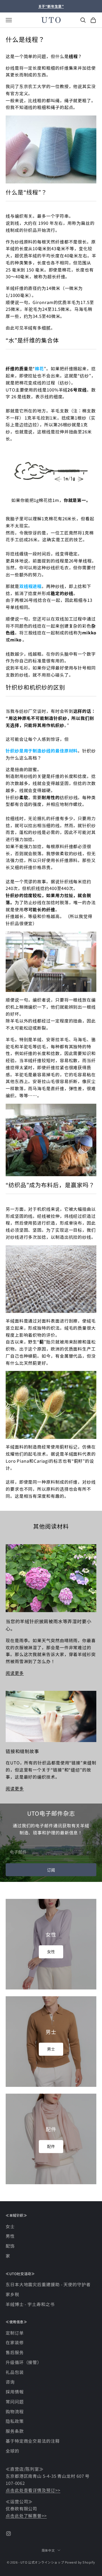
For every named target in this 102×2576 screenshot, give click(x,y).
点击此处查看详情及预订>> (33, 2490)
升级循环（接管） (24, 2362)
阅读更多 (15, 1673)
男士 (51, 2049)
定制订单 (15, 2333)
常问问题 (15, 2401)
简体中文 (48, 2550)
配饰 (10, 2246)
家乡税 (12, 2294)
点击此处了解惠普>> (26, 2516)
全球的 (12, 2451)
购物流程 (15, 2411)
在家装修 (15, 2342)
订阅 (51, 1870)
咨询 (10, 2382)
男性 (10, 2236)
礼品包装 (15, 2372)
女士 (10, 2226)
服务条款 (15, 2431)
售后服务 (15, 2352)
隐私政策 (15, 2421)
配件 (51, 2146)
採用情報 (15, 2392)
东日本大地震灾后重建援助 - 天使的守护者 (48, 2284)
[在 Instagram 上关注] (8, 2534)
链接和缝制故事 (22, 1751)
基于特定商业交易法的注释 (33, 2441)
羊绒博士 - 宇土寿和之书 (30, 2304)
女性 (51, 1952)
